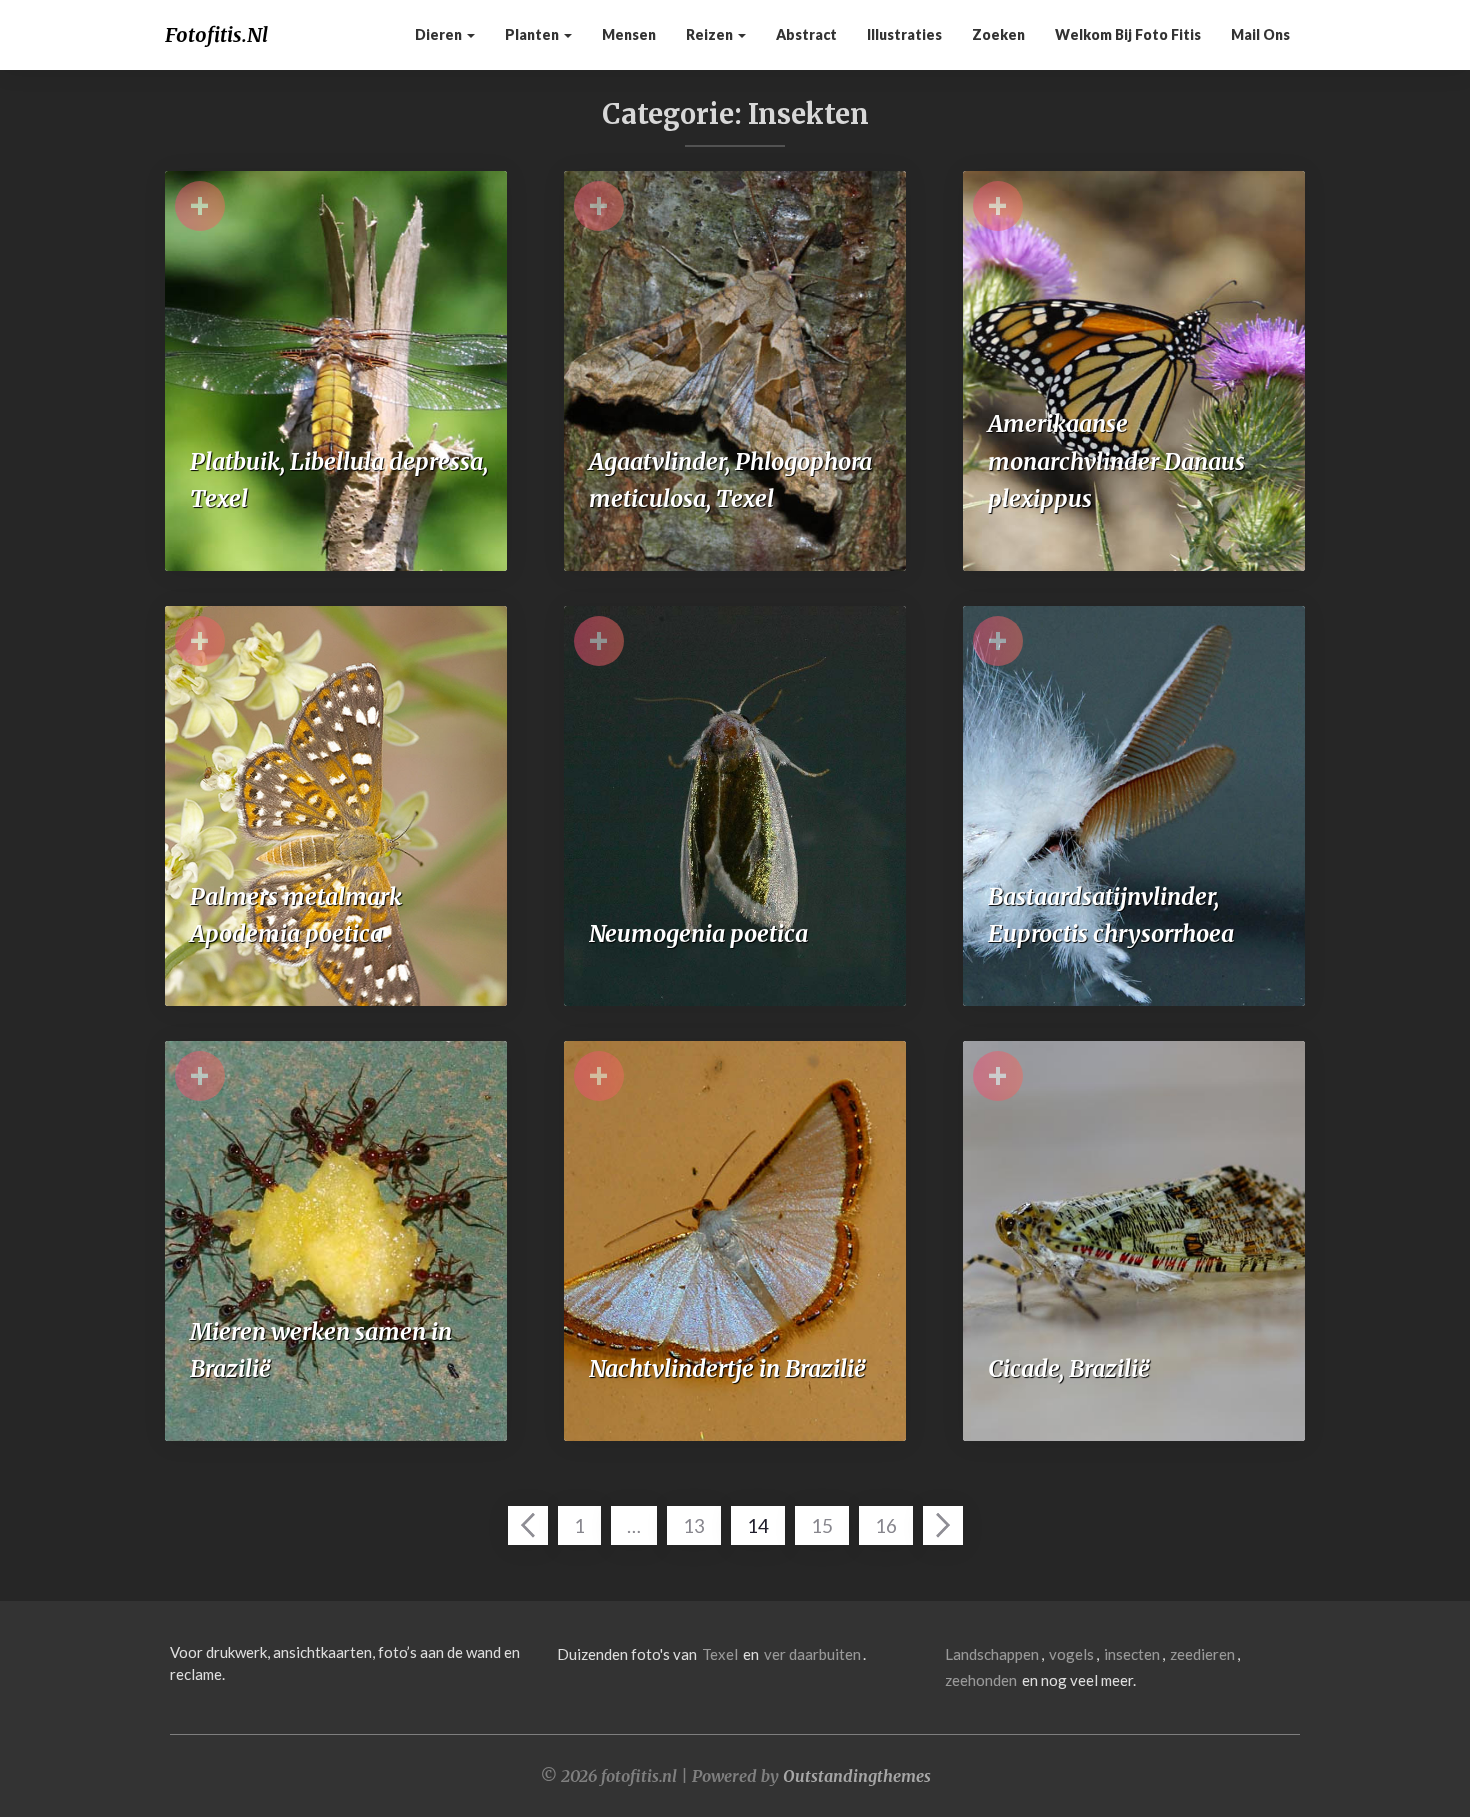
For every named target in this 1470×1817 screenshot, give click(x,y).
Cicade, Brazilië (1069, 1368)
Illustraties (904, 34)
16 (886, 1525)
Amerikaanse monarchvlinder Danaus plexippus (1116, 461)
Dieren (440, 34)
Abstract (806, 34)
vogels (1071, 1654)
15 (822, 1525)
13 (694, 1525)
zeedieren (1202, 1654)
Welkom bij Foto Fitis (1128, 34)
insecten (1132, 1654)
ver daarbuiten (812, 1654)
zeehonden (981, 1680)
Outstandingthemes (857, 1776)
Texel (720, 1654)
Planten (533, 34)
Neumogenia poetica (698, 933)
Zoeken (998, 34)
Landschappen (992, 1654)
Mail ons (1260, 34)
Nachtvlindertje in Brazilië (727, 1368)
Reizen (711, 34)
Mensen (629, 34)
